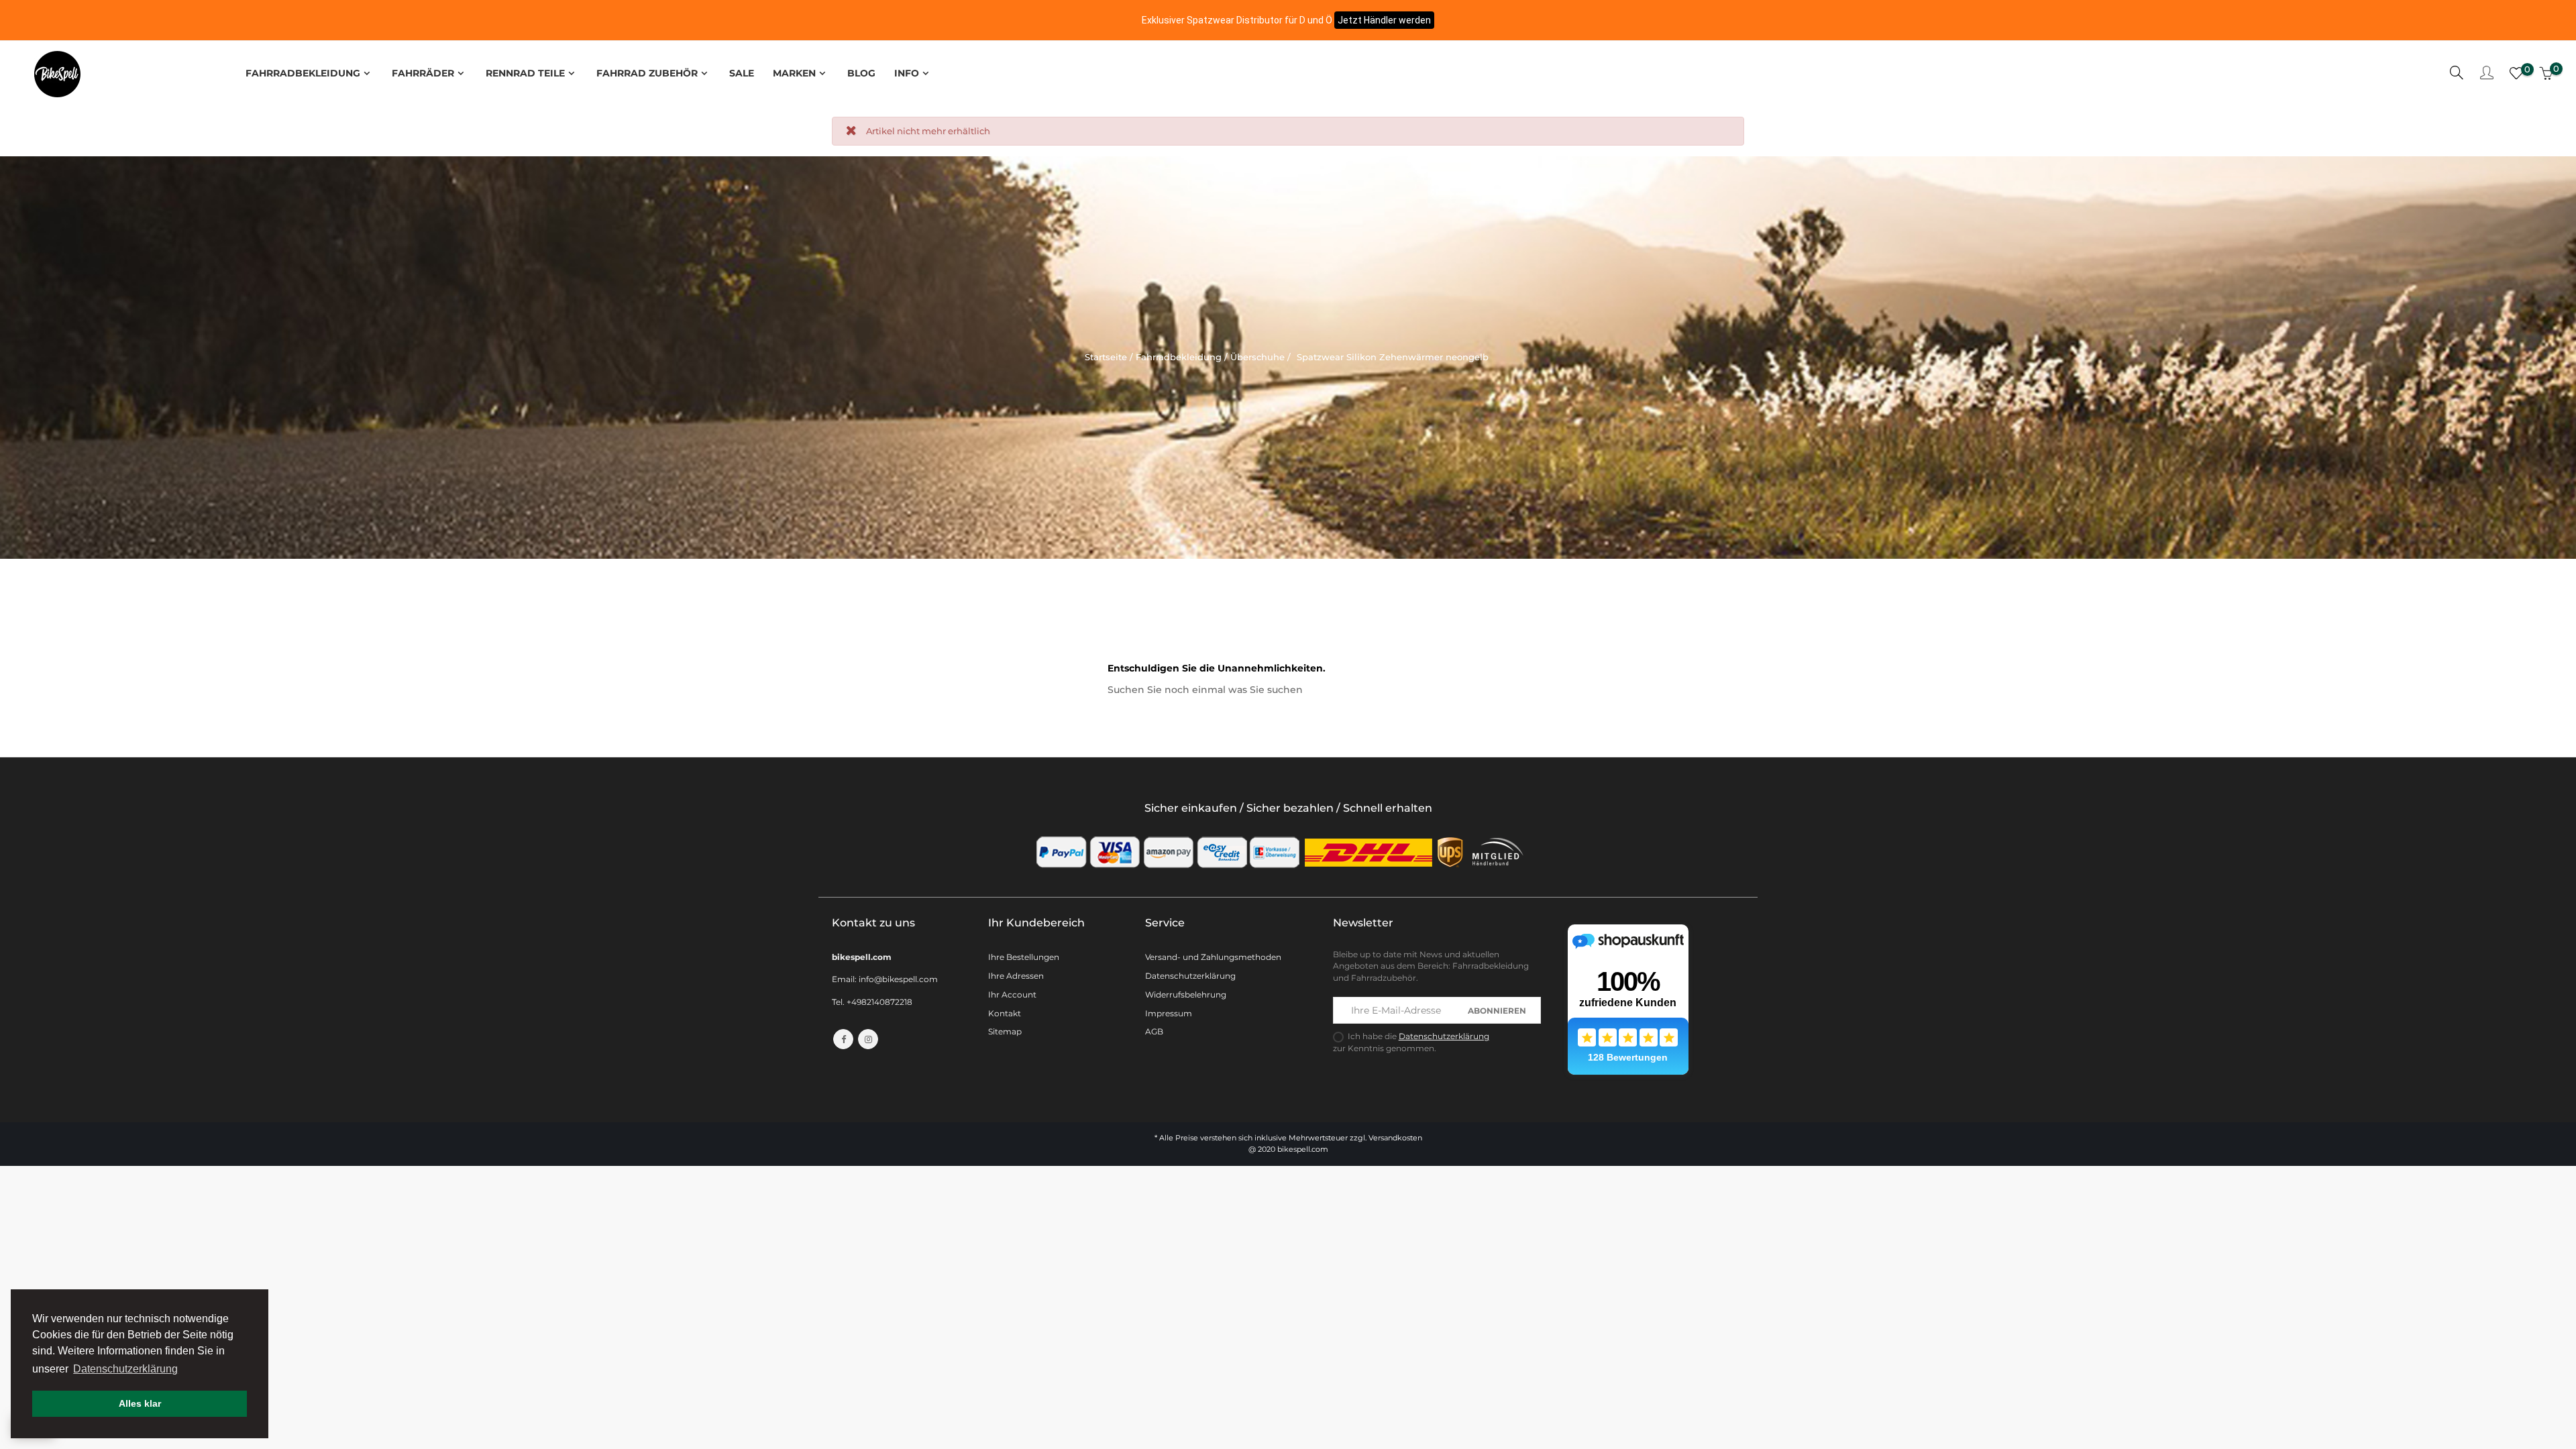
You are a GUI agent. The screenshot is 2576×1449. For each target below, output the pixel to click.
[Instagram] (868, 1039)
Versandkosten (1395, 1138)
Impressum (1169, 1013)
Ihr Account (1012, 995)
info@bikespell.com (898, 979)
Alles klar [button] (140, 1403)
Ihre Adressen (1016, 976)
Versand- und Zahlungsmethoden (1213, 957)
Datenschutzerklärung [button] (125, 1369)
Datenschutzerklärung (1190, 976)
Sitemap (1005, 1031)
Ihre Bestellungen (1024, 957)
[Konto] (2487, 74)
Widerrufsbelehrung (1186, 995)
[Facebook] (843, 1039)
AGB (1154, 1031)
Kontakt (1005, 1013)
